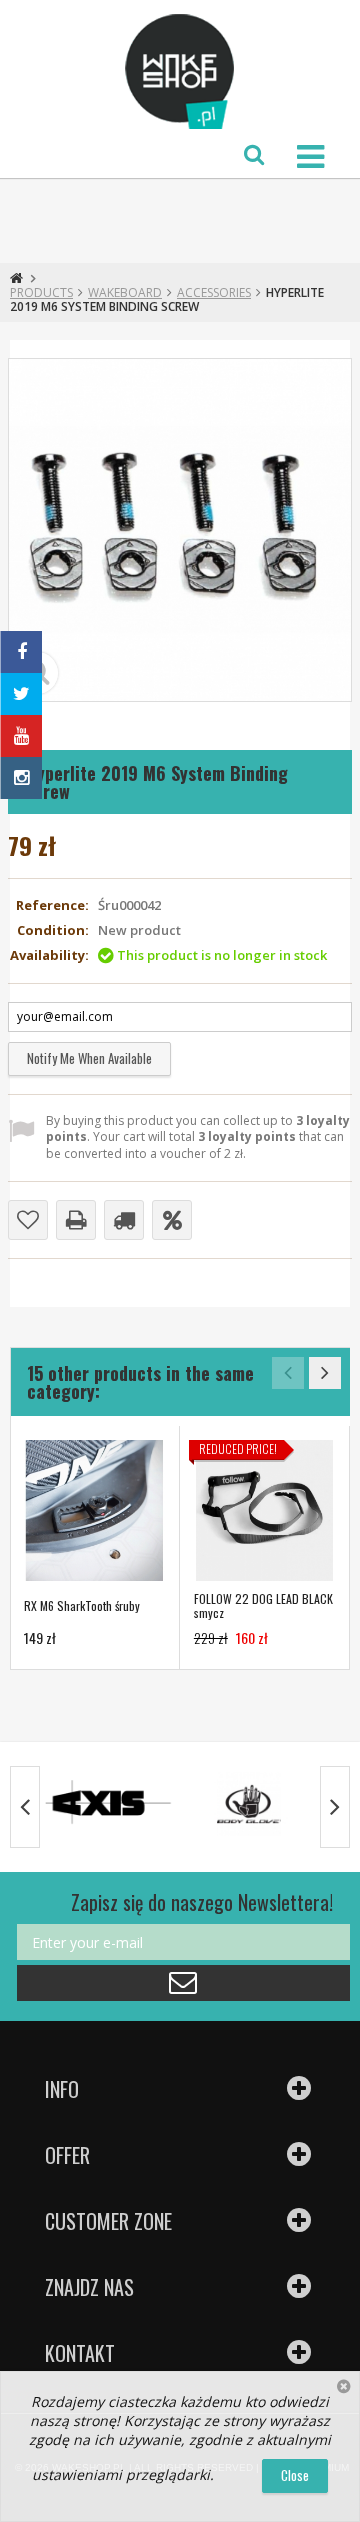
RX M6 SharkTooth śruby (82, 1605)
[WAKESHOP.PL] (180, 72)
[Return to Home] (16, 278)
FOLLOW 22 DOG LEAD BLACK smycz (263, 1605)
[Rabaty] (172, 1220)
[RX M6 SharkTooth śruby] (94, 1510)
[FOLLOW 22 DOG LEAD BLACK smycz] (264, 1510)
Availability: (49, 955)
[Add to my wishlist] (28, 1220)
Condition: (53, 930)
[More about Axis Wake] (109, 1804)
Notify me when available (89, 1058)
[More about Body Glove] (249, 1804)
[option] (95, 1548)
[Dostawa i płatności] (124, 1220)
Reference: (52, 905)
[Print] (76, 1220)
